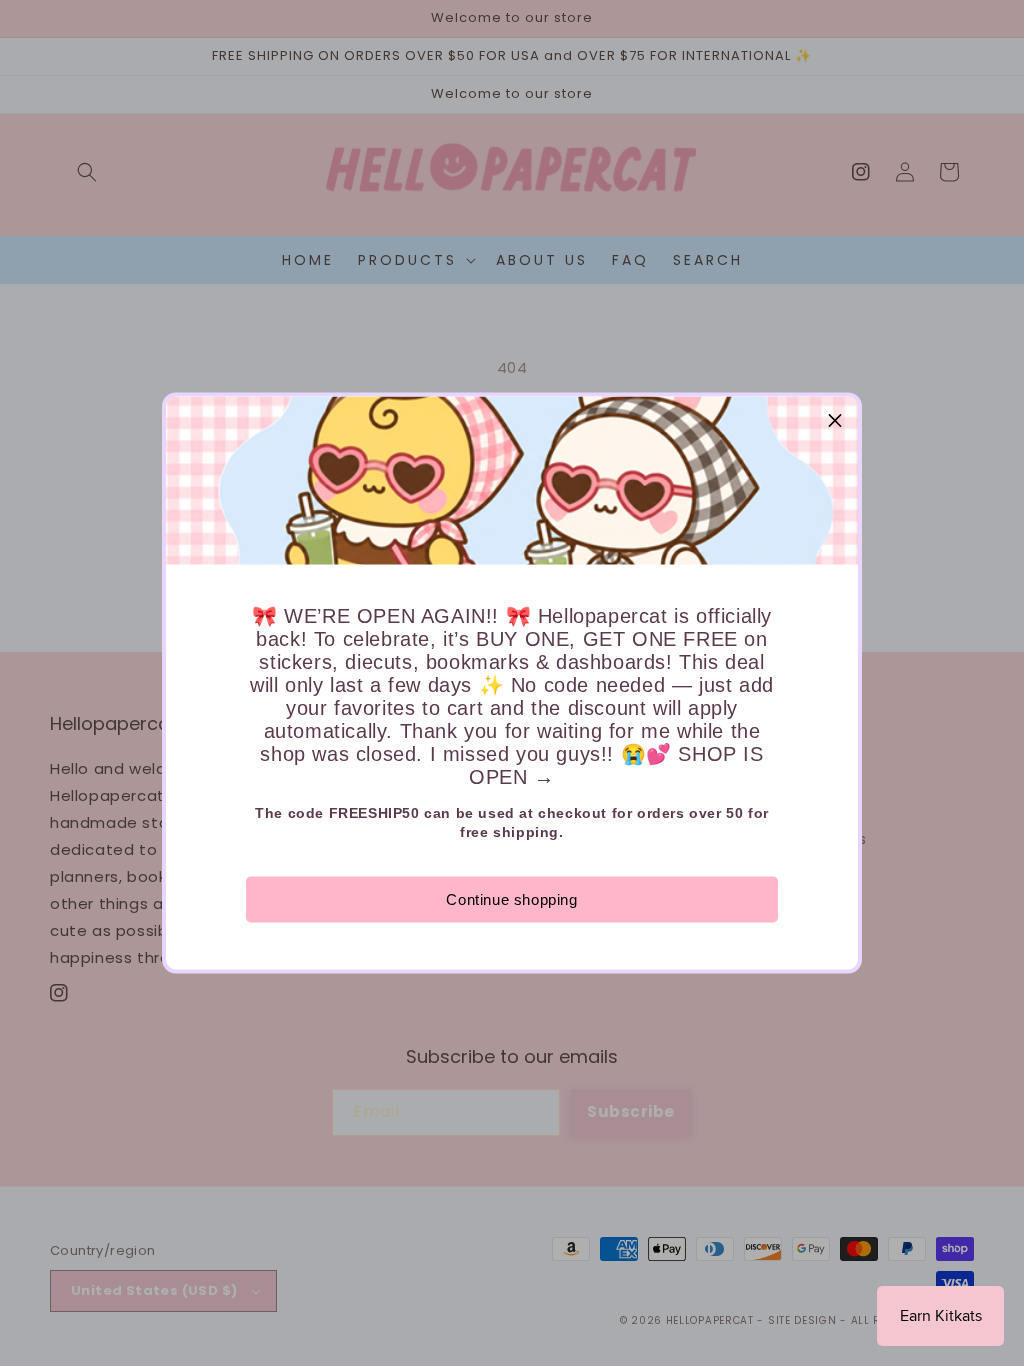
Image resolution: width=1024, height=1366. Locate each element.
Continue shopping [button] (511, 899)
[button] (835, 420)
